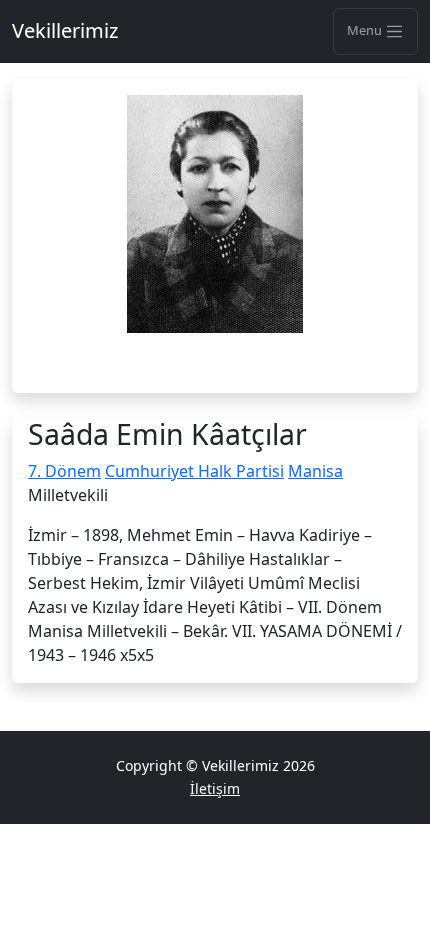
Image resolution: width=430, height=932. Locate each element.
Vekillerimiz (65, 30)
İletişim (215, 788)
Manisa (315, 471)
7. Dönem (64, 471)
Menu (366, 30)
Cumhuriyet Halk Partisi (194, 471)
